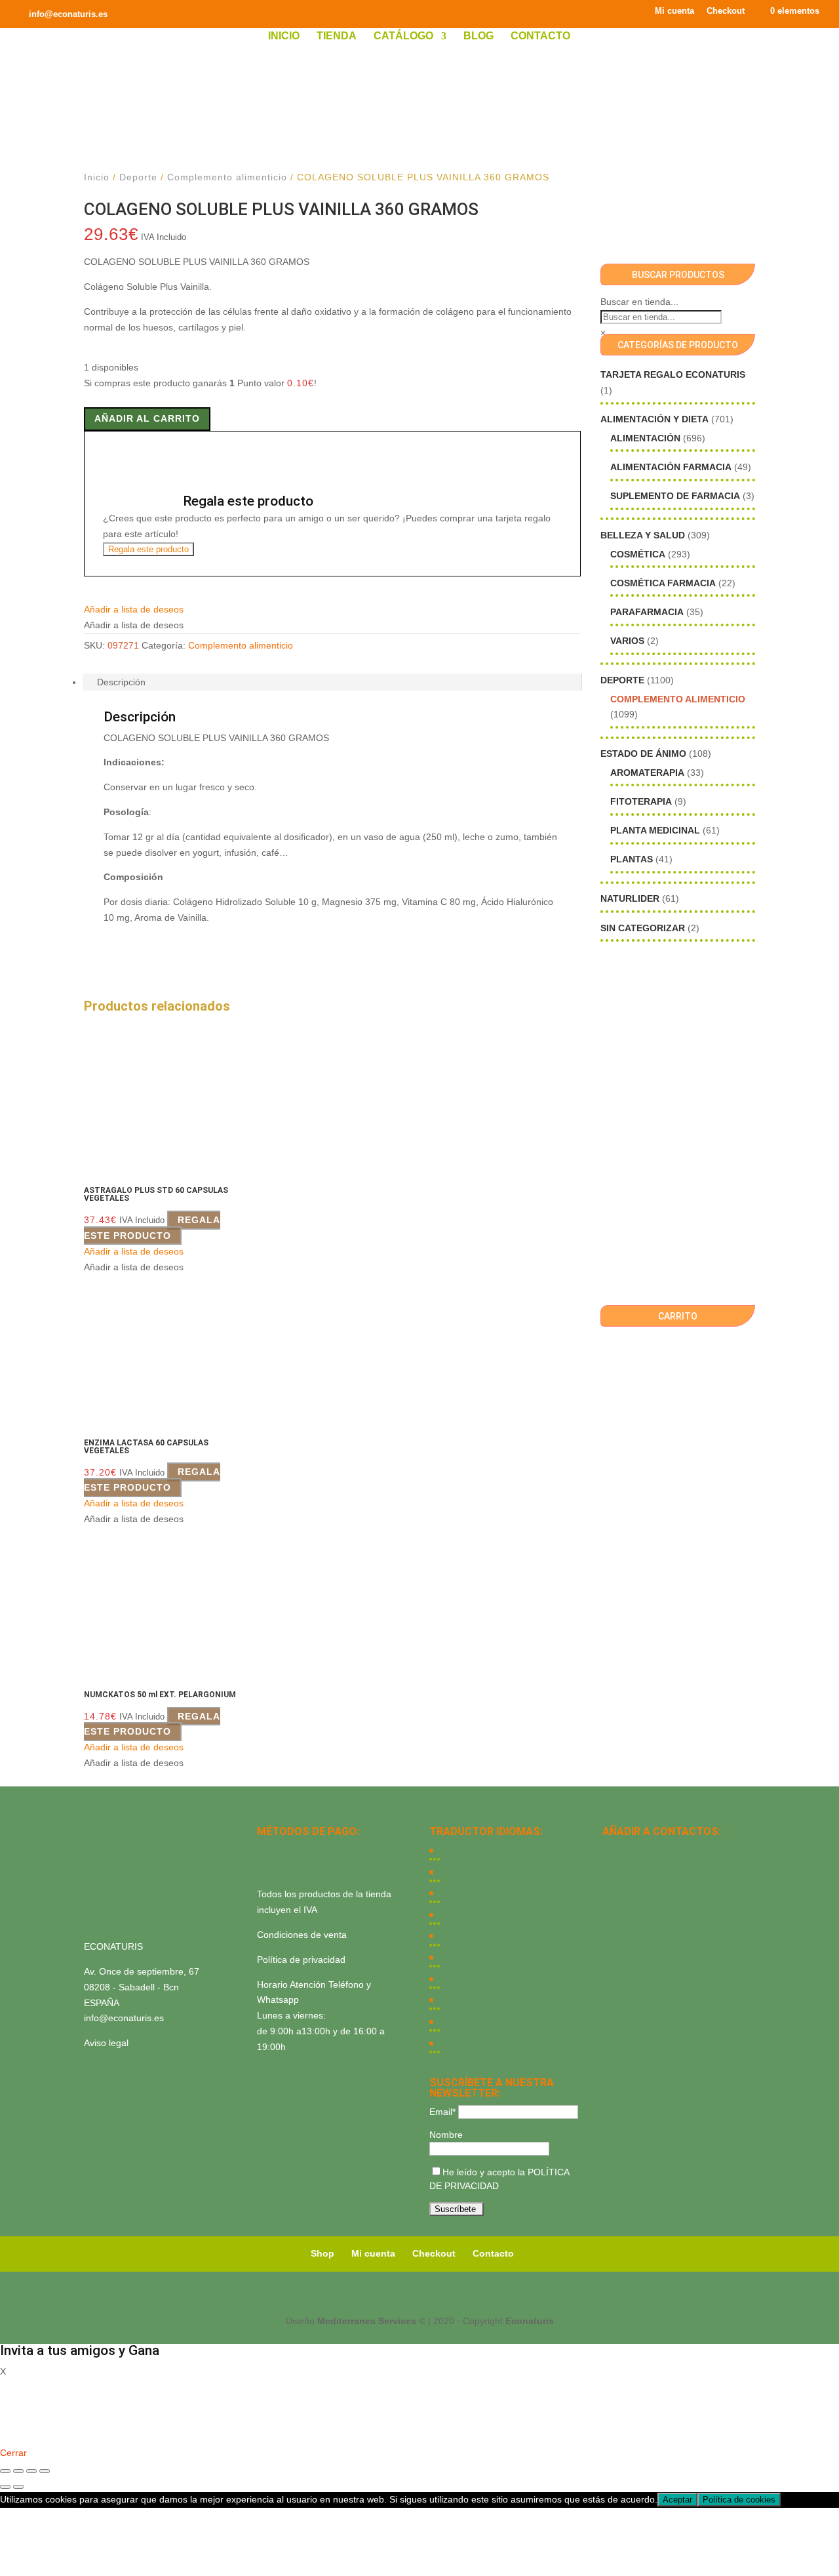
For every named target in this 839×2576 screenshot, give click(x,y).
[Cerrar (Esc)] (45, 2471)
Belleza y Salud (643, 535)
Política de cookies (739, 2500)
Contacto (540, 36)
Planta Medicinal (655, 830)
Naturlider (630, 898)
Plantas (632, 859)
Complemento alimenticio (227, 177)
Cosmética (638, 554)
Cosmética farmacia (663, 583)
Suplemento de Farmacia (675, 496)
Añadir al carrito (147, 418)
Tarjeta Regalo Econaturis (673, 374)
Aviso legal (106, 2043)
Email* (442, 2112)
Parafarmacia (647, 612)
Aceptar (677, 2500)
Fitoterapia (641, 801)
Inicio (284, 36)
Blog (478, 36)
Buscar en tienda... (639, 302)
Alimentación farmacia (671, 467)
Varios (627, 641)
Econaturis (530, 2321)
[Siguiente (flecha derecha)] (18, 2487)
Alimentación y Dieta (654, 419)
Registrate (21, 2434)
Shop (322, 2253)
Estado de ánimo (643, 754)
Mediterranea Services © (371, 2321)
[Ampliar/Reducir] (5, 2471)
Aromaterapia (647, 773)
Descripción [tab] (121, 682)
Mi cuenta (674, 11)
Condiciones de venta (302, 1935)
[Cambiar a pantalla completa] (18, 2471)
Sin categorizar (643, 928)
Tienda (337, 36)
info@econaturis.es (124, 2018)
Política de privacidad (301, 1960)
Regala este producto (148, 549)
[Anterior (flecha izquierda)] (5, 2487)
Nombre (446, 2135)
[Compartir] (31, 2471)
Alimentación (645, 438)
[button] (134, 609)
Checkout (726, 11)
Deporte (138, 177)
